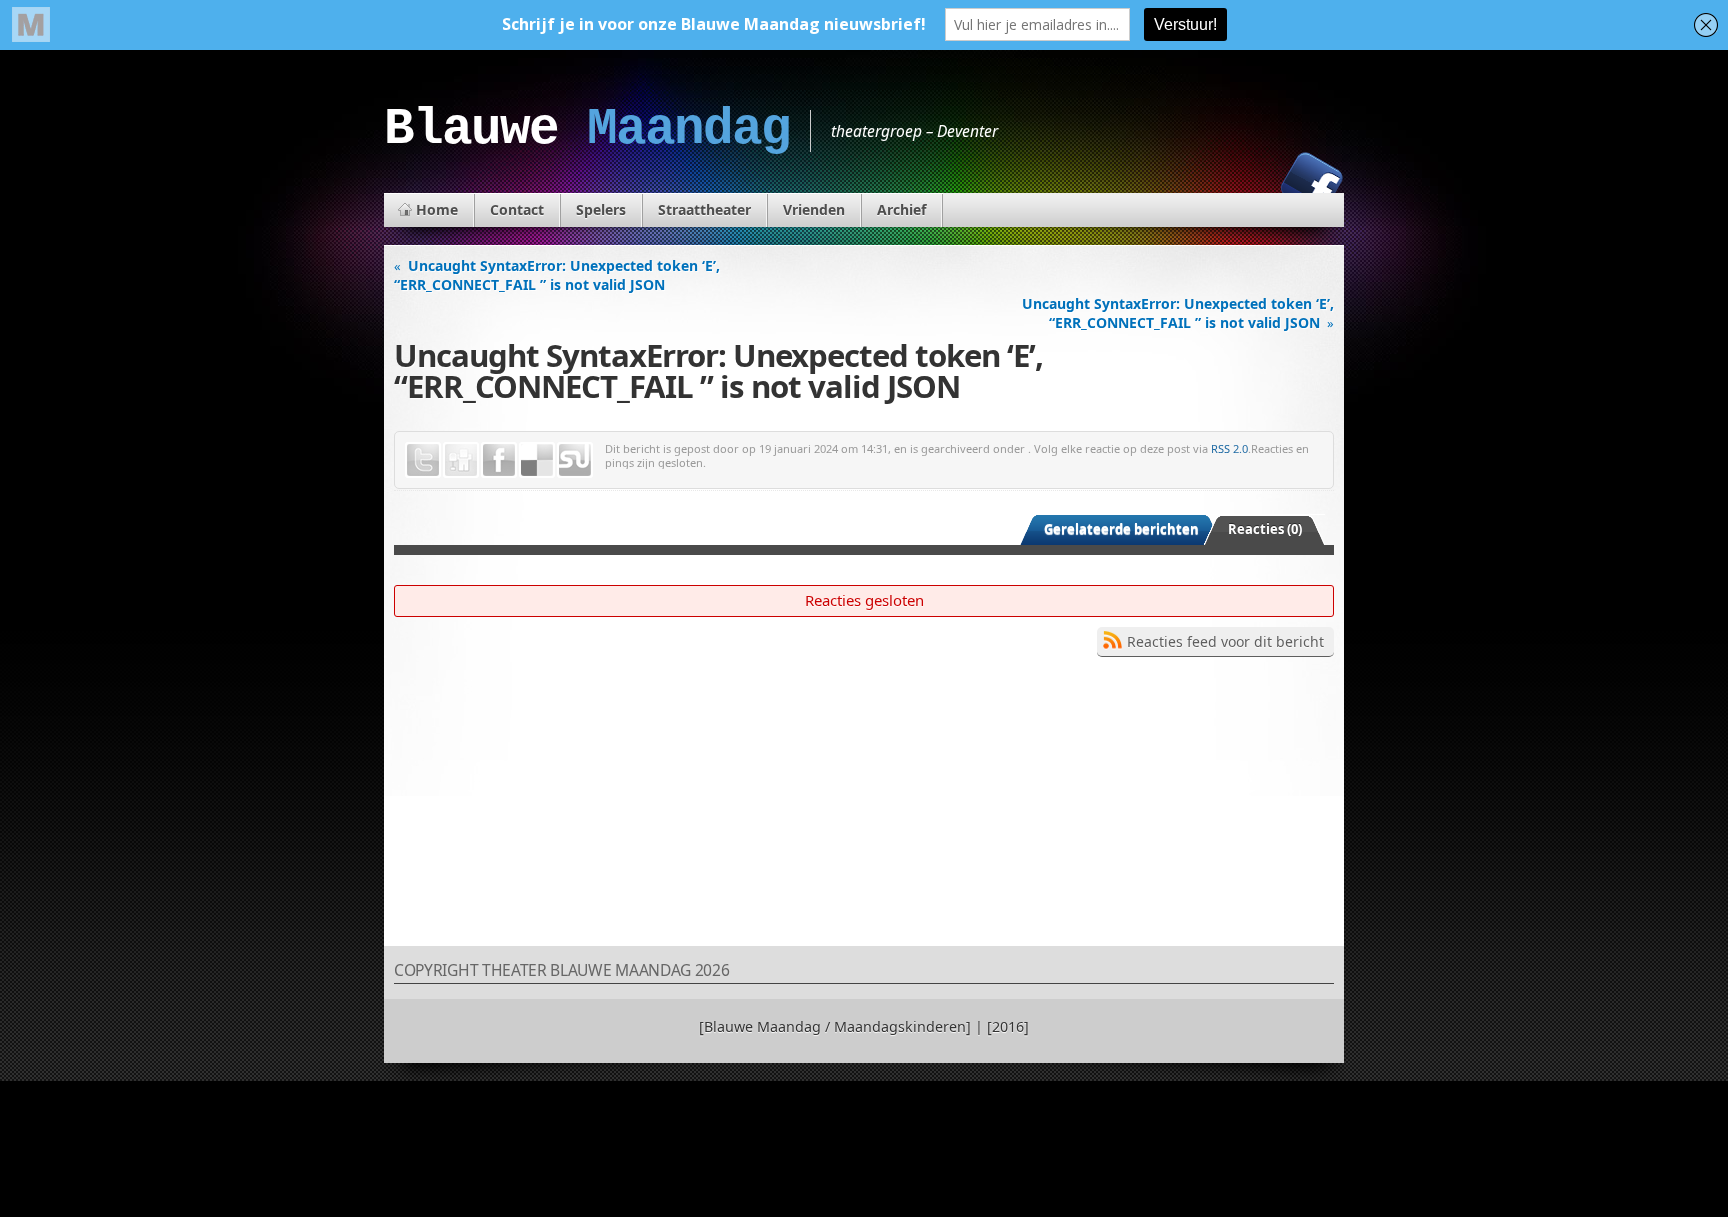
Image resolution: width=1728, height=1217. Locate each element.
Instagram (1243, 183)
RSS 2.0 (1229, 448)
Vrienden (814, 209)
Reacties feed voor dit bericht (1225, 641)
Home (437, 209)
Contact (517, 209)
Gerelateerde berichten (1121, 529)
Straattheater (704, 209)
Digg (461, 460)
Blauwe (587, 129)
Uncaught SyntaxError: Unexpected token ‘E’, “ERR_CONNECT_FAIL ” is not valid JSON (557, 275)
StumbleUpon (575, 460)
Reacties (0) (1265, 529)
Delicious (537, 460)
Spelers (601, 209)
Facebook (1312, 183)
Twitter (423, 460)
